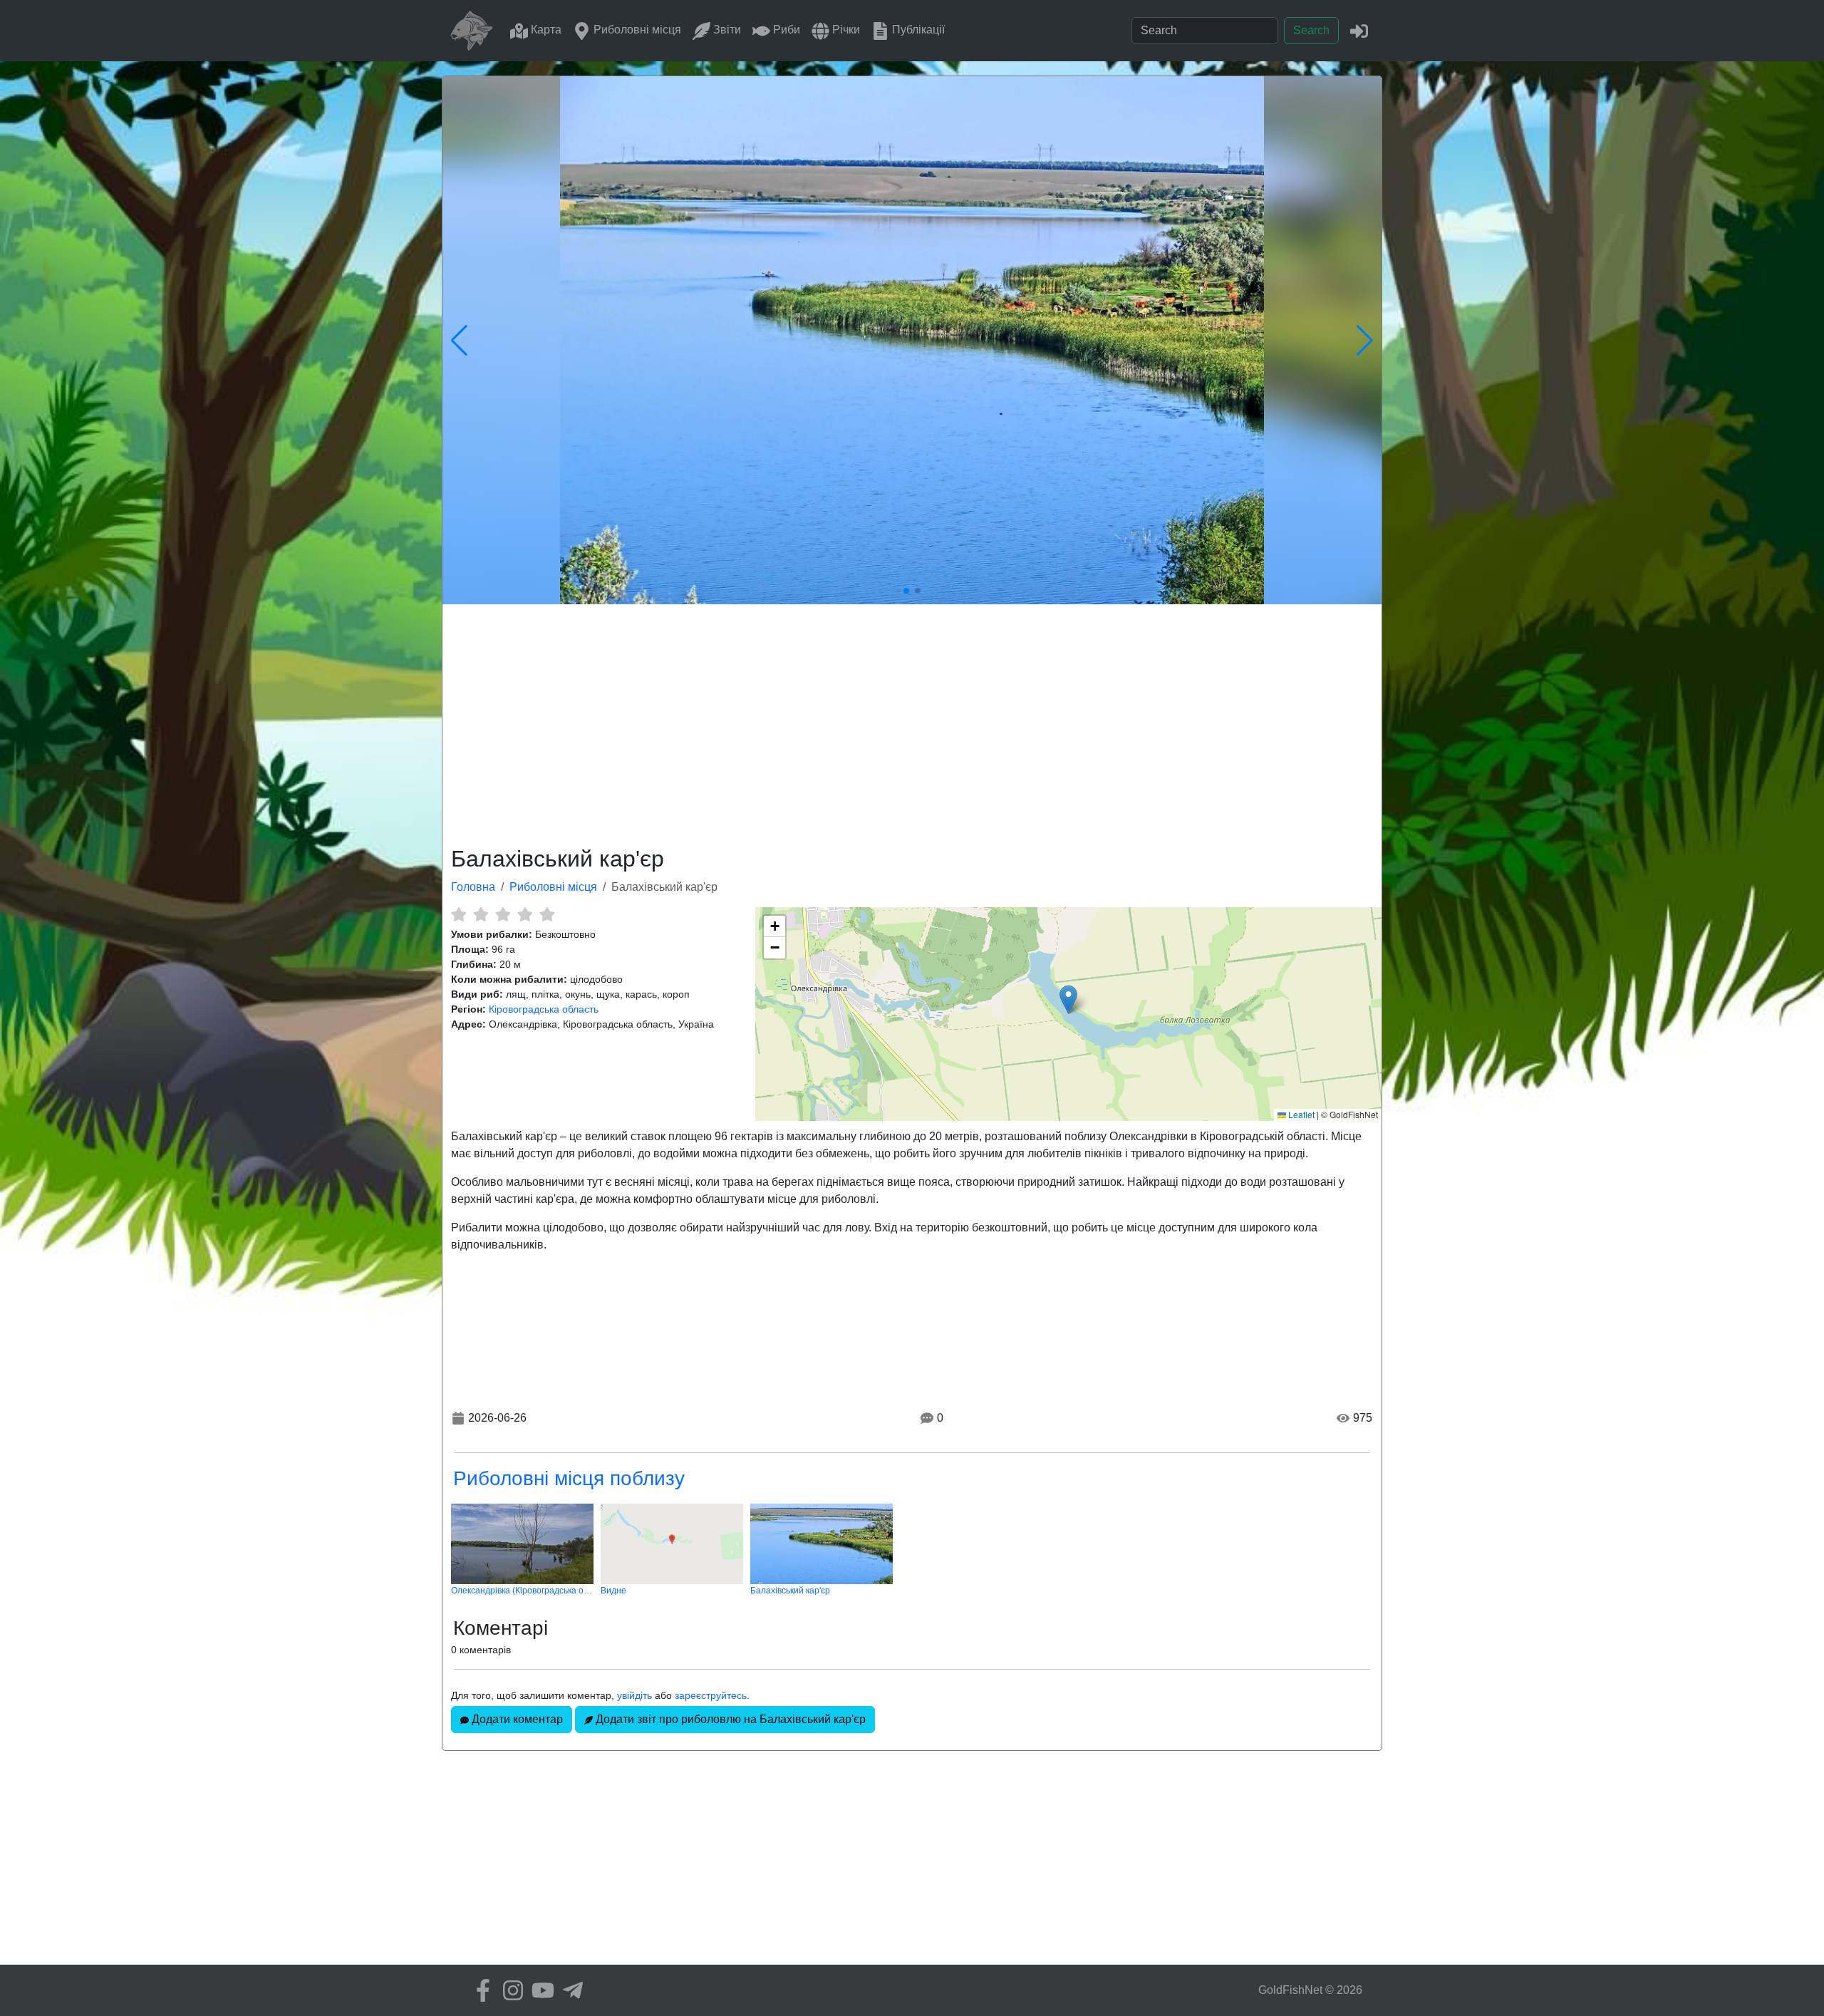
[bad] (458, 914)
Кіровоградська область (544, 1009)
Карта (545, 30)
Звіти (726, 30)
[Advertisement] (912, 723)
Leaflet (1300, 1114)
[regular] (503, 914)
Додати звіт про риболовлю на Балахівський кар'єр (729, 1719)
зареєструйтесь (711, 1695)
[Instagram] (509, 1990)
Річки (845, 30)
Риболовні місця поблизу (569, 1478)
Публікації (917, 30)
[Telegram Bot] (569, 1990)
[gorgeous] (547, 914)
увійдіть (634, 1695)
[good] (525, 914)
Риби (785, 30)
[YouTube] (539, 1990)
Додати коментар (516, 1719)
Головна (473, 887)
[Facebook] (480, 1990)
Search (1311, 30)
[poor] (481, 914)
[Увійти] (1359, 30)
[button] (1068, 999)
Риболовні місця (636, 30)
